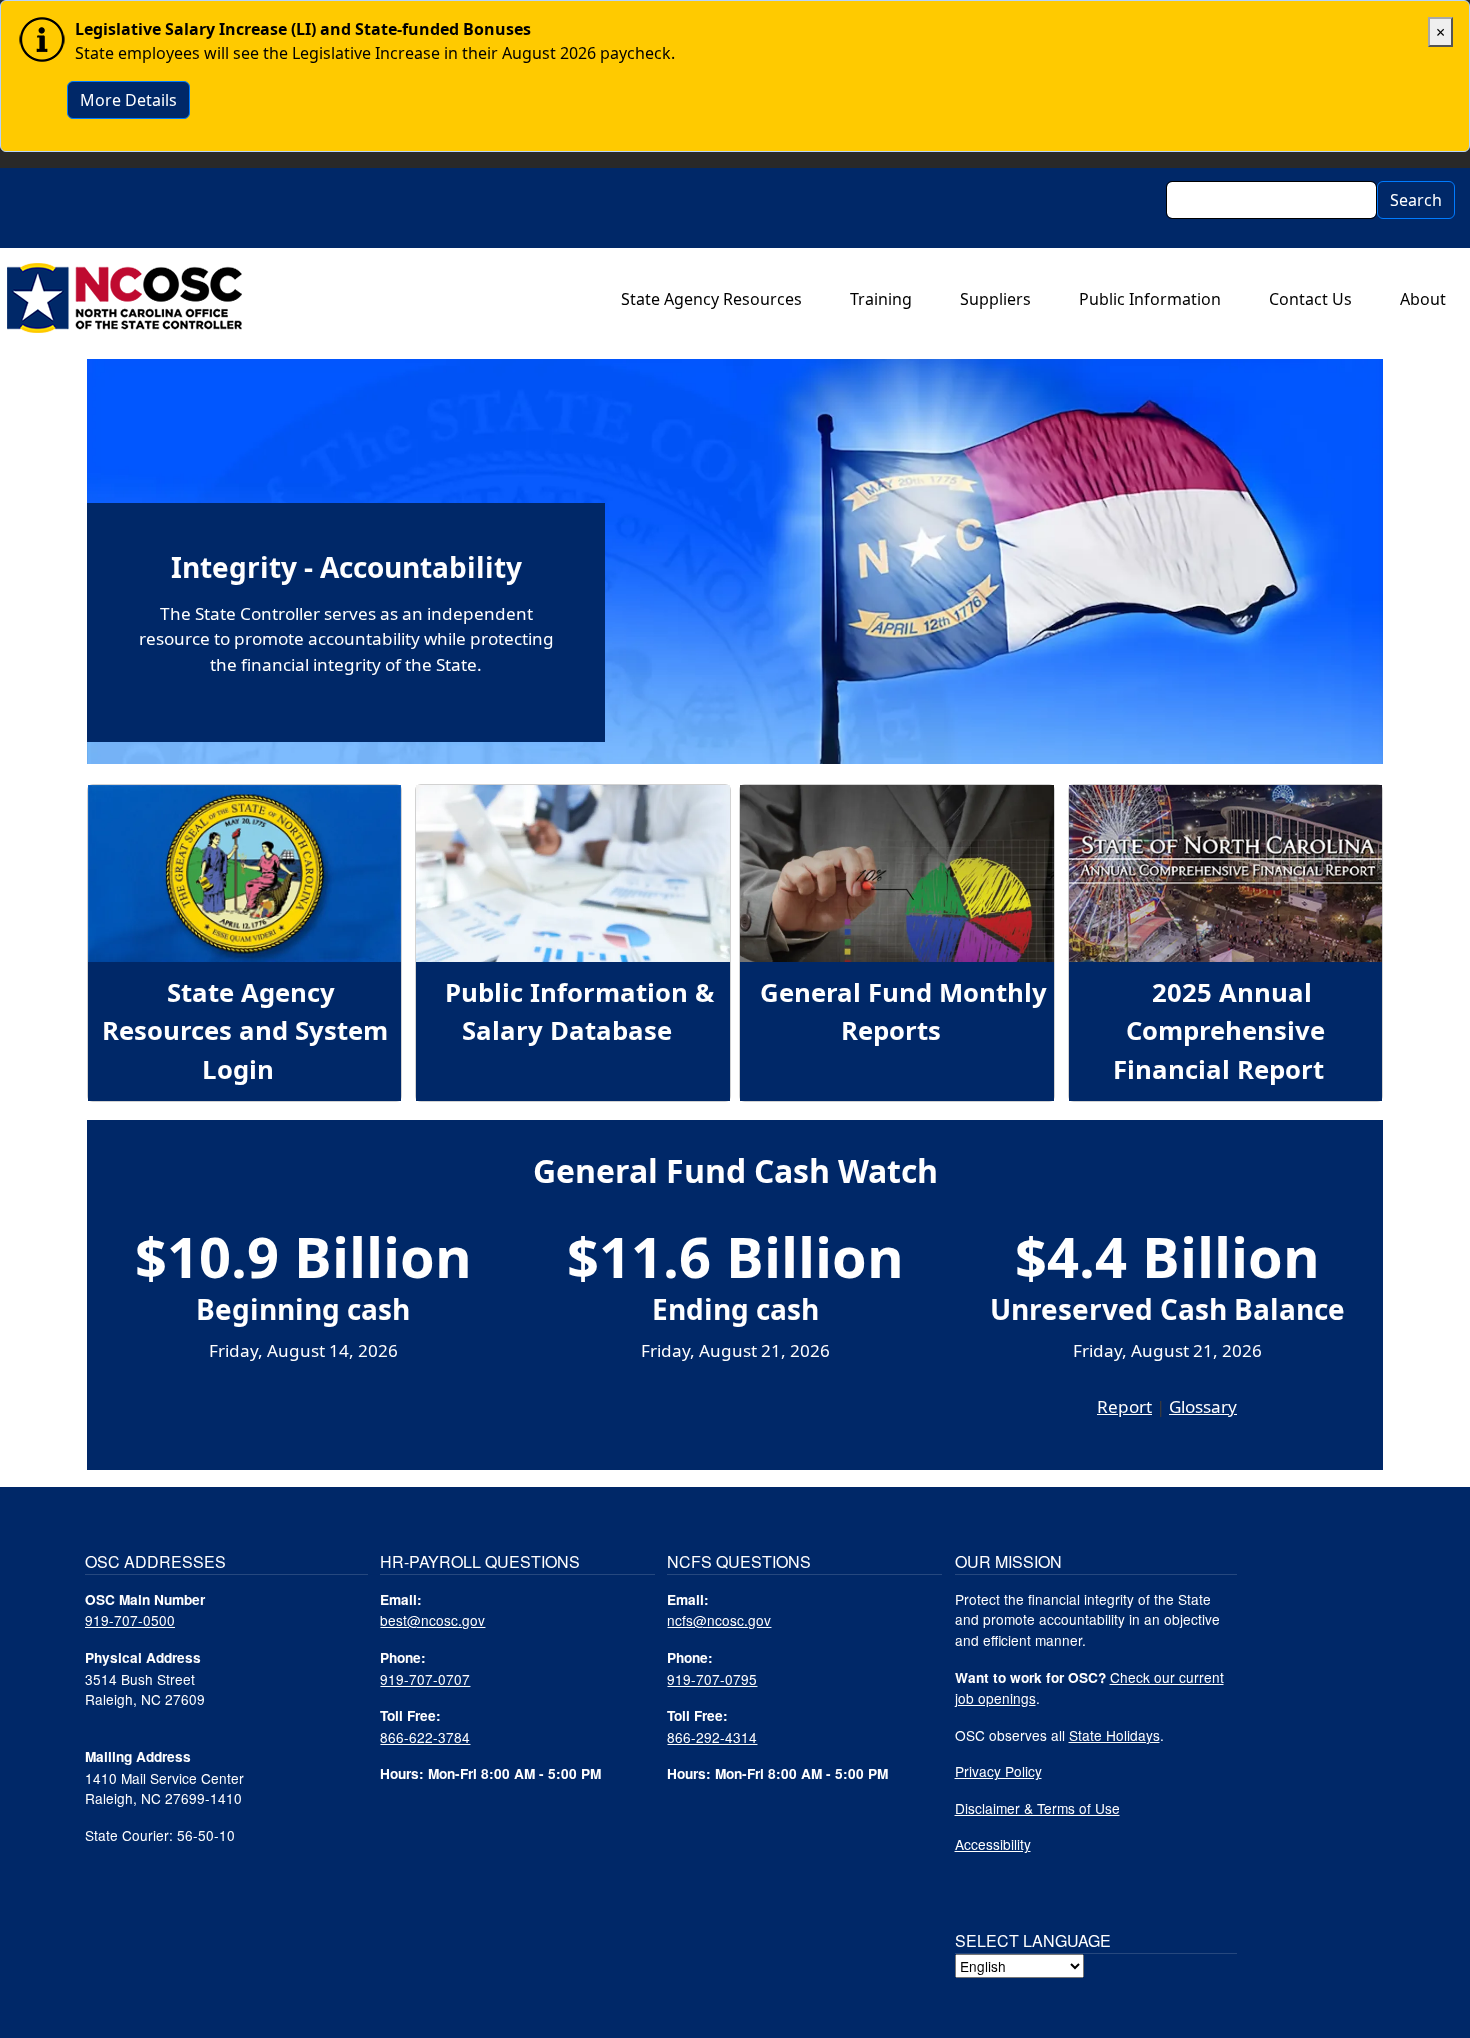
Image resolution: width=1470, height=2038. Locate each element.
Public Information (1150, 299)
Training (881, 299)
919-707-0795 (712, 1679)
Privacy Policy (998, 1771)
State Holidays (1114, 1735)
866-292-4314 (712, 1737)
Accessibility (993, 1844)
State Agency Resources (711, 299)
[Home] (125, 298)
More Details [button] (128, 100)
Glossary (1203, 1406)
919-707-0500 (130, 1620)
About (1423, 299)
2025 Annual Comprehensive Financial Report (1218, 1031)
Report (1124, 1406)
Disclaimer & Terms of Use (1037, 1808)
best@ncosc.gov (432, 1620)
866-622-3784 (425, 1737)
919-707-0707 (425, 1679)
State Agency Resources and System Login (245, 1031)
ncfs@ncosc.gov (719, 1620)
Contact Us (1310, 299)
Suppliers (995, 299)
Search (1416, 200)
